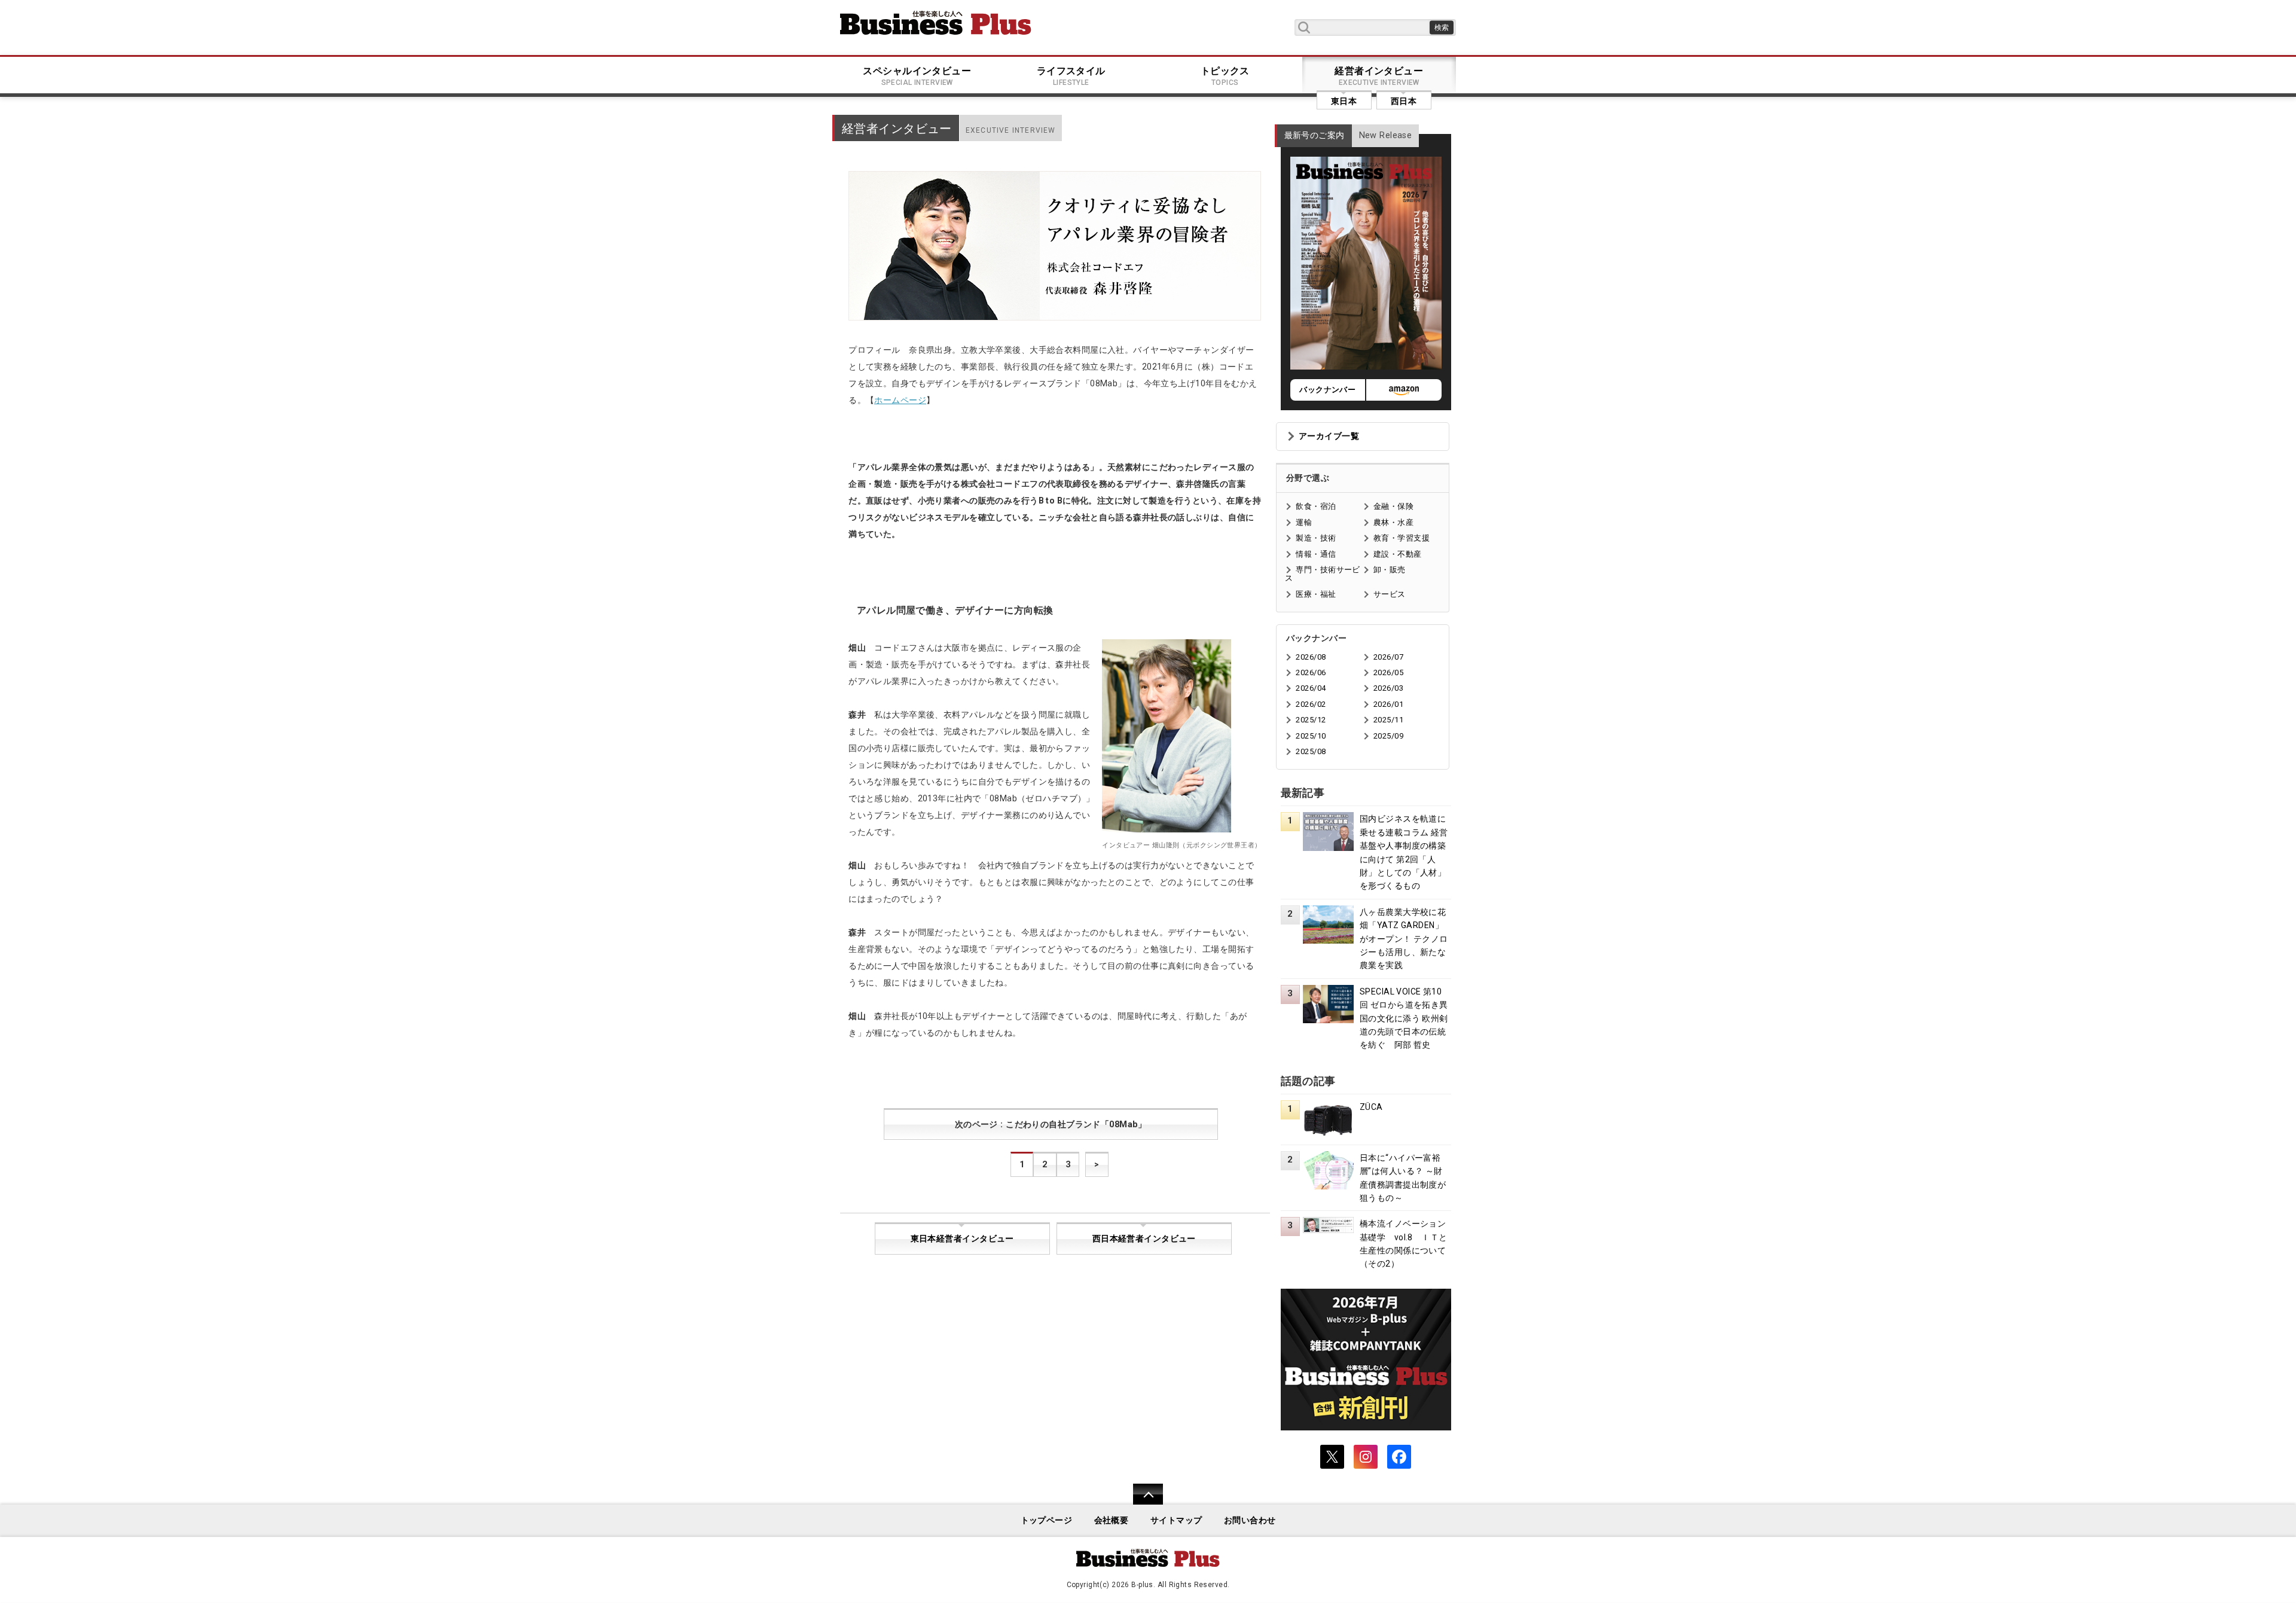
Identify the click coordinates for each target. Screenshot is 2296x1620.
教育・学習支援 (1402, 538)
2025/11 (1388, 720)
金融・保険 (1393, 506)
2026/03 (1388, 688)
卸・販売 (1390, 570)
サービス (1390, 594)
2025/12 (1311, 720)
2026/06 (1311, 672)
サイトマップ (1176, 1520)
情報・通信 (1316, 554)
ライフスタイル (1071, 76)
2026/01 (1388, 704)
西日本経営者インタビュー (1144, 1239)
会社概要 (1112, 1520)
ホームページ (900, 400)
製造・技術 (1316, 538)
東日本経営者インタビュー (962, 1239)
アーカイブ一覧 (1329, 436)
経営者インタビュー (1379, 76)
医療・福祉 (1316, 594)
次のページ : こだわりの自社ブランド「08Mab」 (1051, 1125)
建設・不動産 (1398, 554)
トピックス (1225, 76)
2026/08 (1311, 657)
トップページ (1047, 1520)
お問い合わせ (1250, 1520)
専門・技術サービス (1322, 574)
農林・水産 (1393, 522)
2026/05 (1388, 672)
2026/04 (1311, 688)
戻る (1142, 1502)
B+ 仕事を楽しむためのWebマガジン (936, 23)
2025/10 (1311, 736)
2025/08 (1311, 751)
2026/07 (1388, 657)
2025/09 (1388, 736)
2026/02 (1311, 704)
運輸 (1304, 522)
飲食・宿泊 (1316, 506)
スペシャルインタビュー (917, 76)
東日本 (1344, 101)
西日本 (1404, 101)
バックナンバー (1327, 390)
